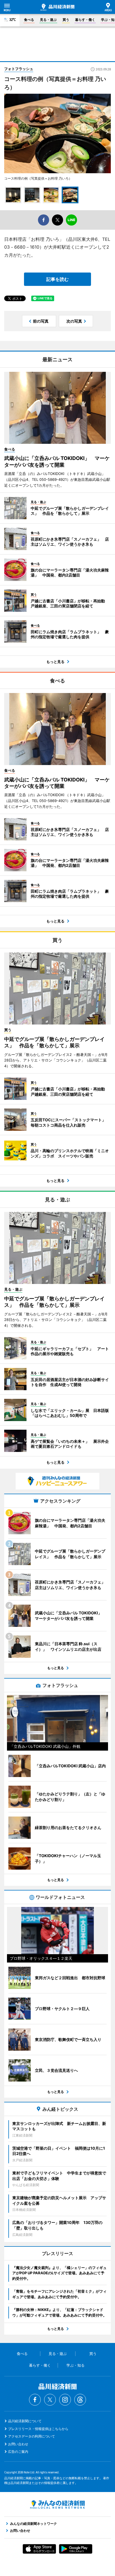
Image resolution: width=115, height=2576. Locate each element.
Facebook (35, 2400)
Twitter (50, 2400)
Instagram (65, 2400)
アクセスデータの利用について (32, 2436)
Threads (80, 2400)
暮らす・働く (85, 20)
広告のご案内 (18, 2452)
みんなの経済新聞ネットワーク (57, 2505)
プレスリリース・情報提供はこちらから (38, 2429)
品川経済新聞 (57, 7)
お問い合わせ (18, 2444)
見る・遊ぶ (48, 20)
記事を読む (57, 279)
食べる (29, 20)
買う (66, 20)
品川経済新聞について (25, 2421)
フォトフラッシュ (19, 69)
